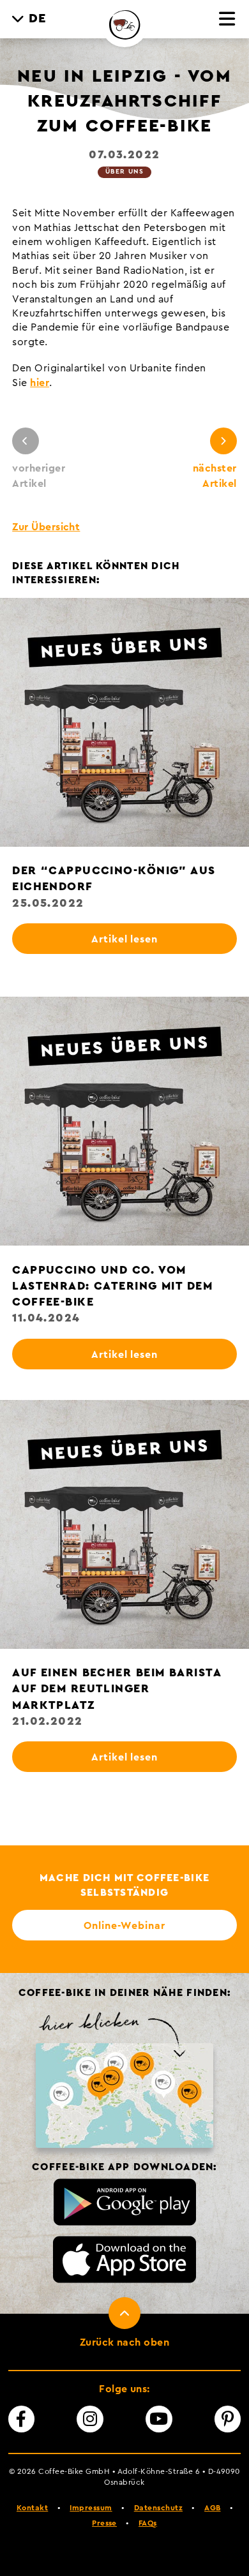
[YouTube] (159, 2419)
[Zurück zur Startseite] (124, 24)
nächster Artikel (215, 476)
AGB (212, 2508)
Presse (104, 2523)
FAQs (148, 2523)
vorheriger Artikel (39, 476)
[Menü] (228, 20)
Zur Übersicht (46, 527)
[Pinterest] (228, 2419)
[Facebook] (22, 2419)
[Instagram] (90, 2419)
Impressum (91, 2508)
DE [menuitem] (38, 19)
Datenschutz (158, 2508)
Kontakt (32, 2508)
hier (40, 383)
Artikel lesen (124, 939)
